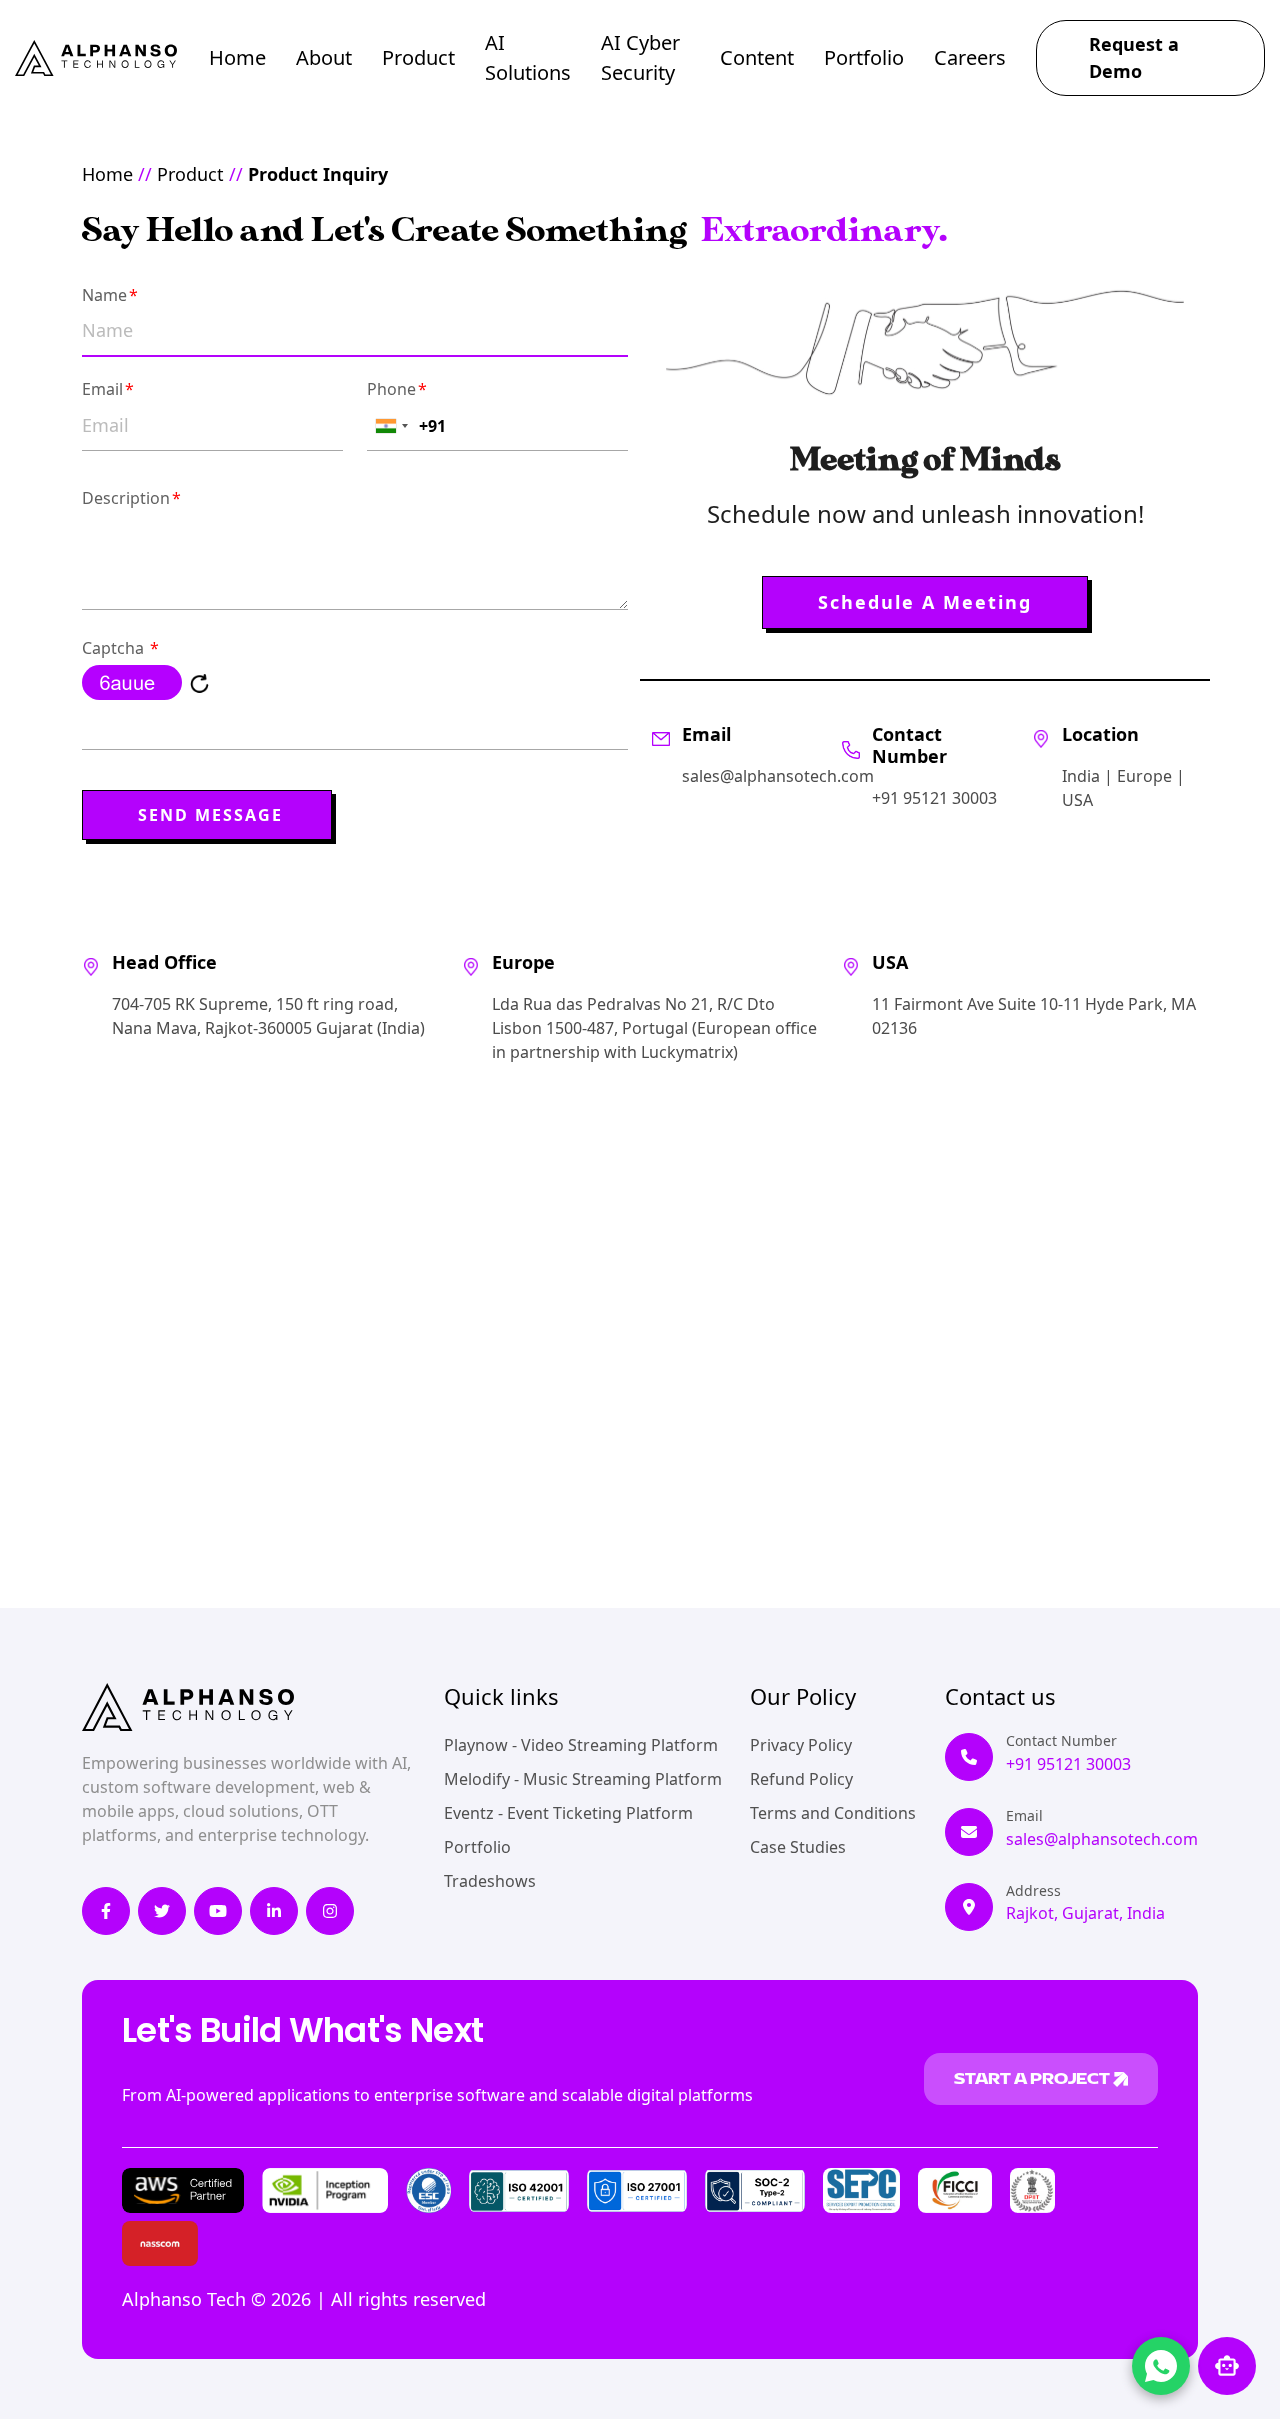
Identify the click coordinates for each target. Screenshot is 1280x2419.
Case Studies (798, 1847)
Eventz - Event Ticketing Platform (568, 1813)
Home (237, 57)
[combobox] (391, 426)
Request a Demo (1134, 57)
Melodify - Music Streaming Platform (583, 1779)
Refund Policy (801, 1779)
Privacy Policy (801, 1745)
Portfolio (864, 57)
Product (418, 57)
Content (757, 57)
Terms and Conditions (833, 1813)
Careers (970, 57)
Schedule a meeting (925, 602)
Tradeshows (490, 1881)
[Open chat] (1227, 2366)
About (324, 57)
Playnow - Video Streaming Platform (581, 1745)
